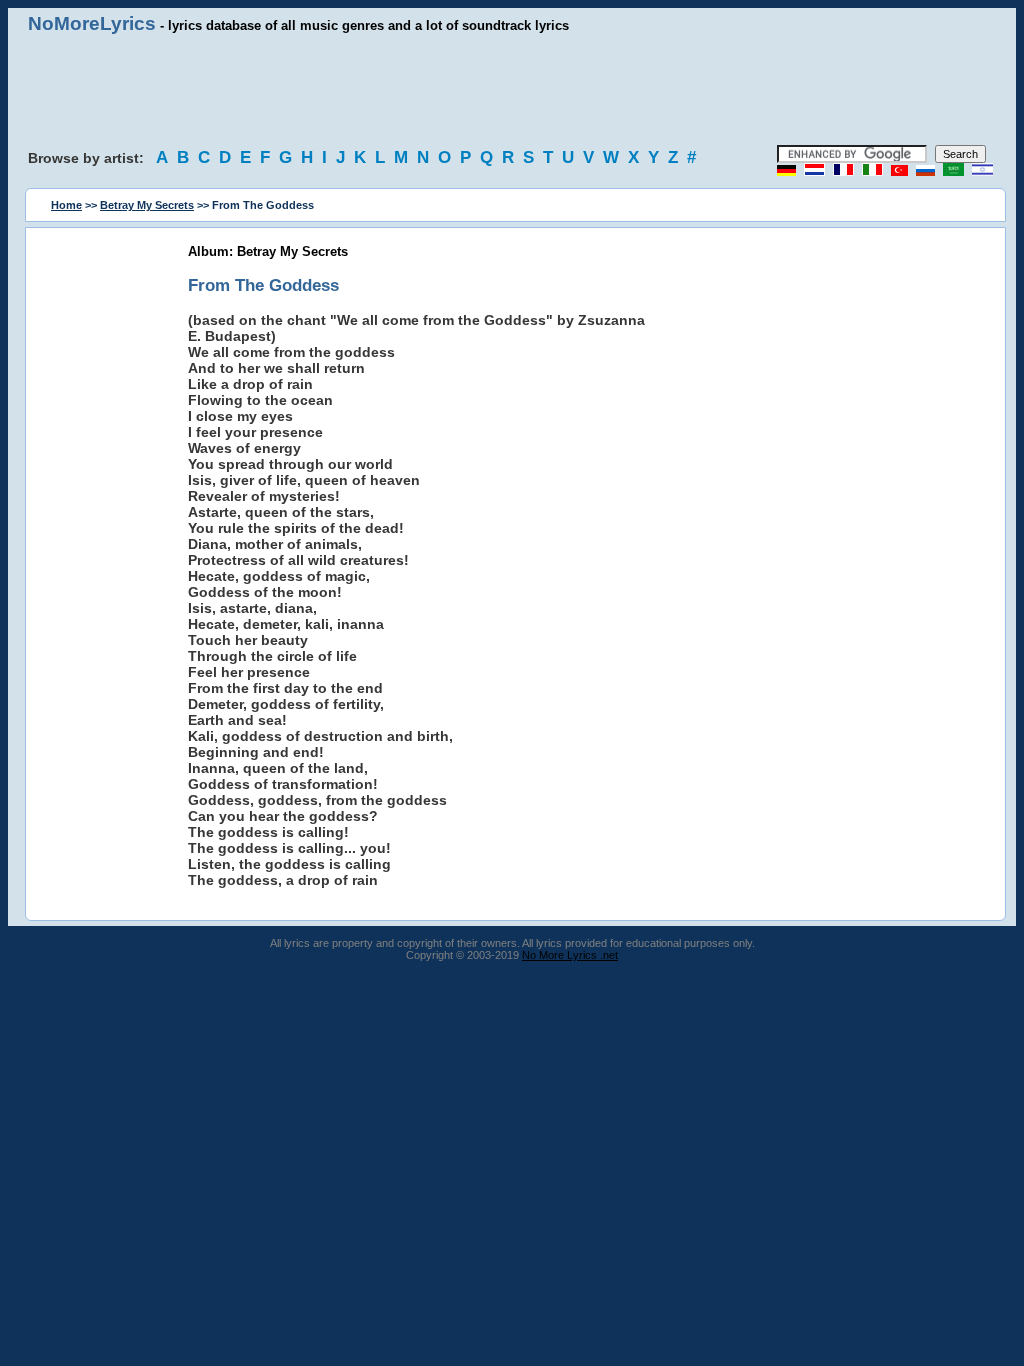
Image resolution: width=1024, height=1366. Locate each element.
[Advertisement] (512, 90)
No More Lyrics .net (570, 955)
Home (66, 205)
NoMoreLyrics (92, 23)
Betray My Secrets (147, 205)
